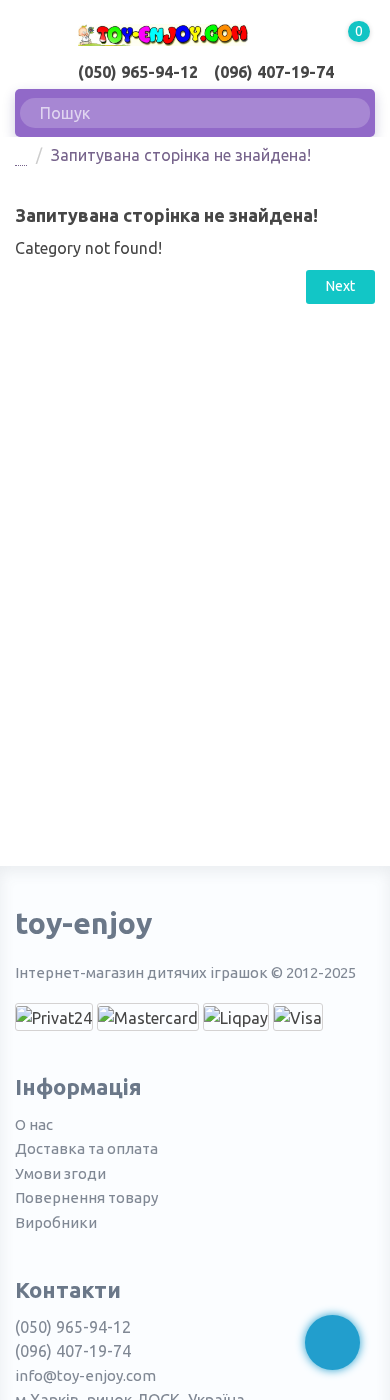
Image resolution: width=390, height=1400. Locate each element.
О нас (34, 1124)
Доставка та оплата (86, 1148)
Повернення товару (86, 1197)
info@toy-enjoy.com (85, 1375)
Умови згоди (60, 1173)
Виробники (56, 1222)
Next (340, 286)
